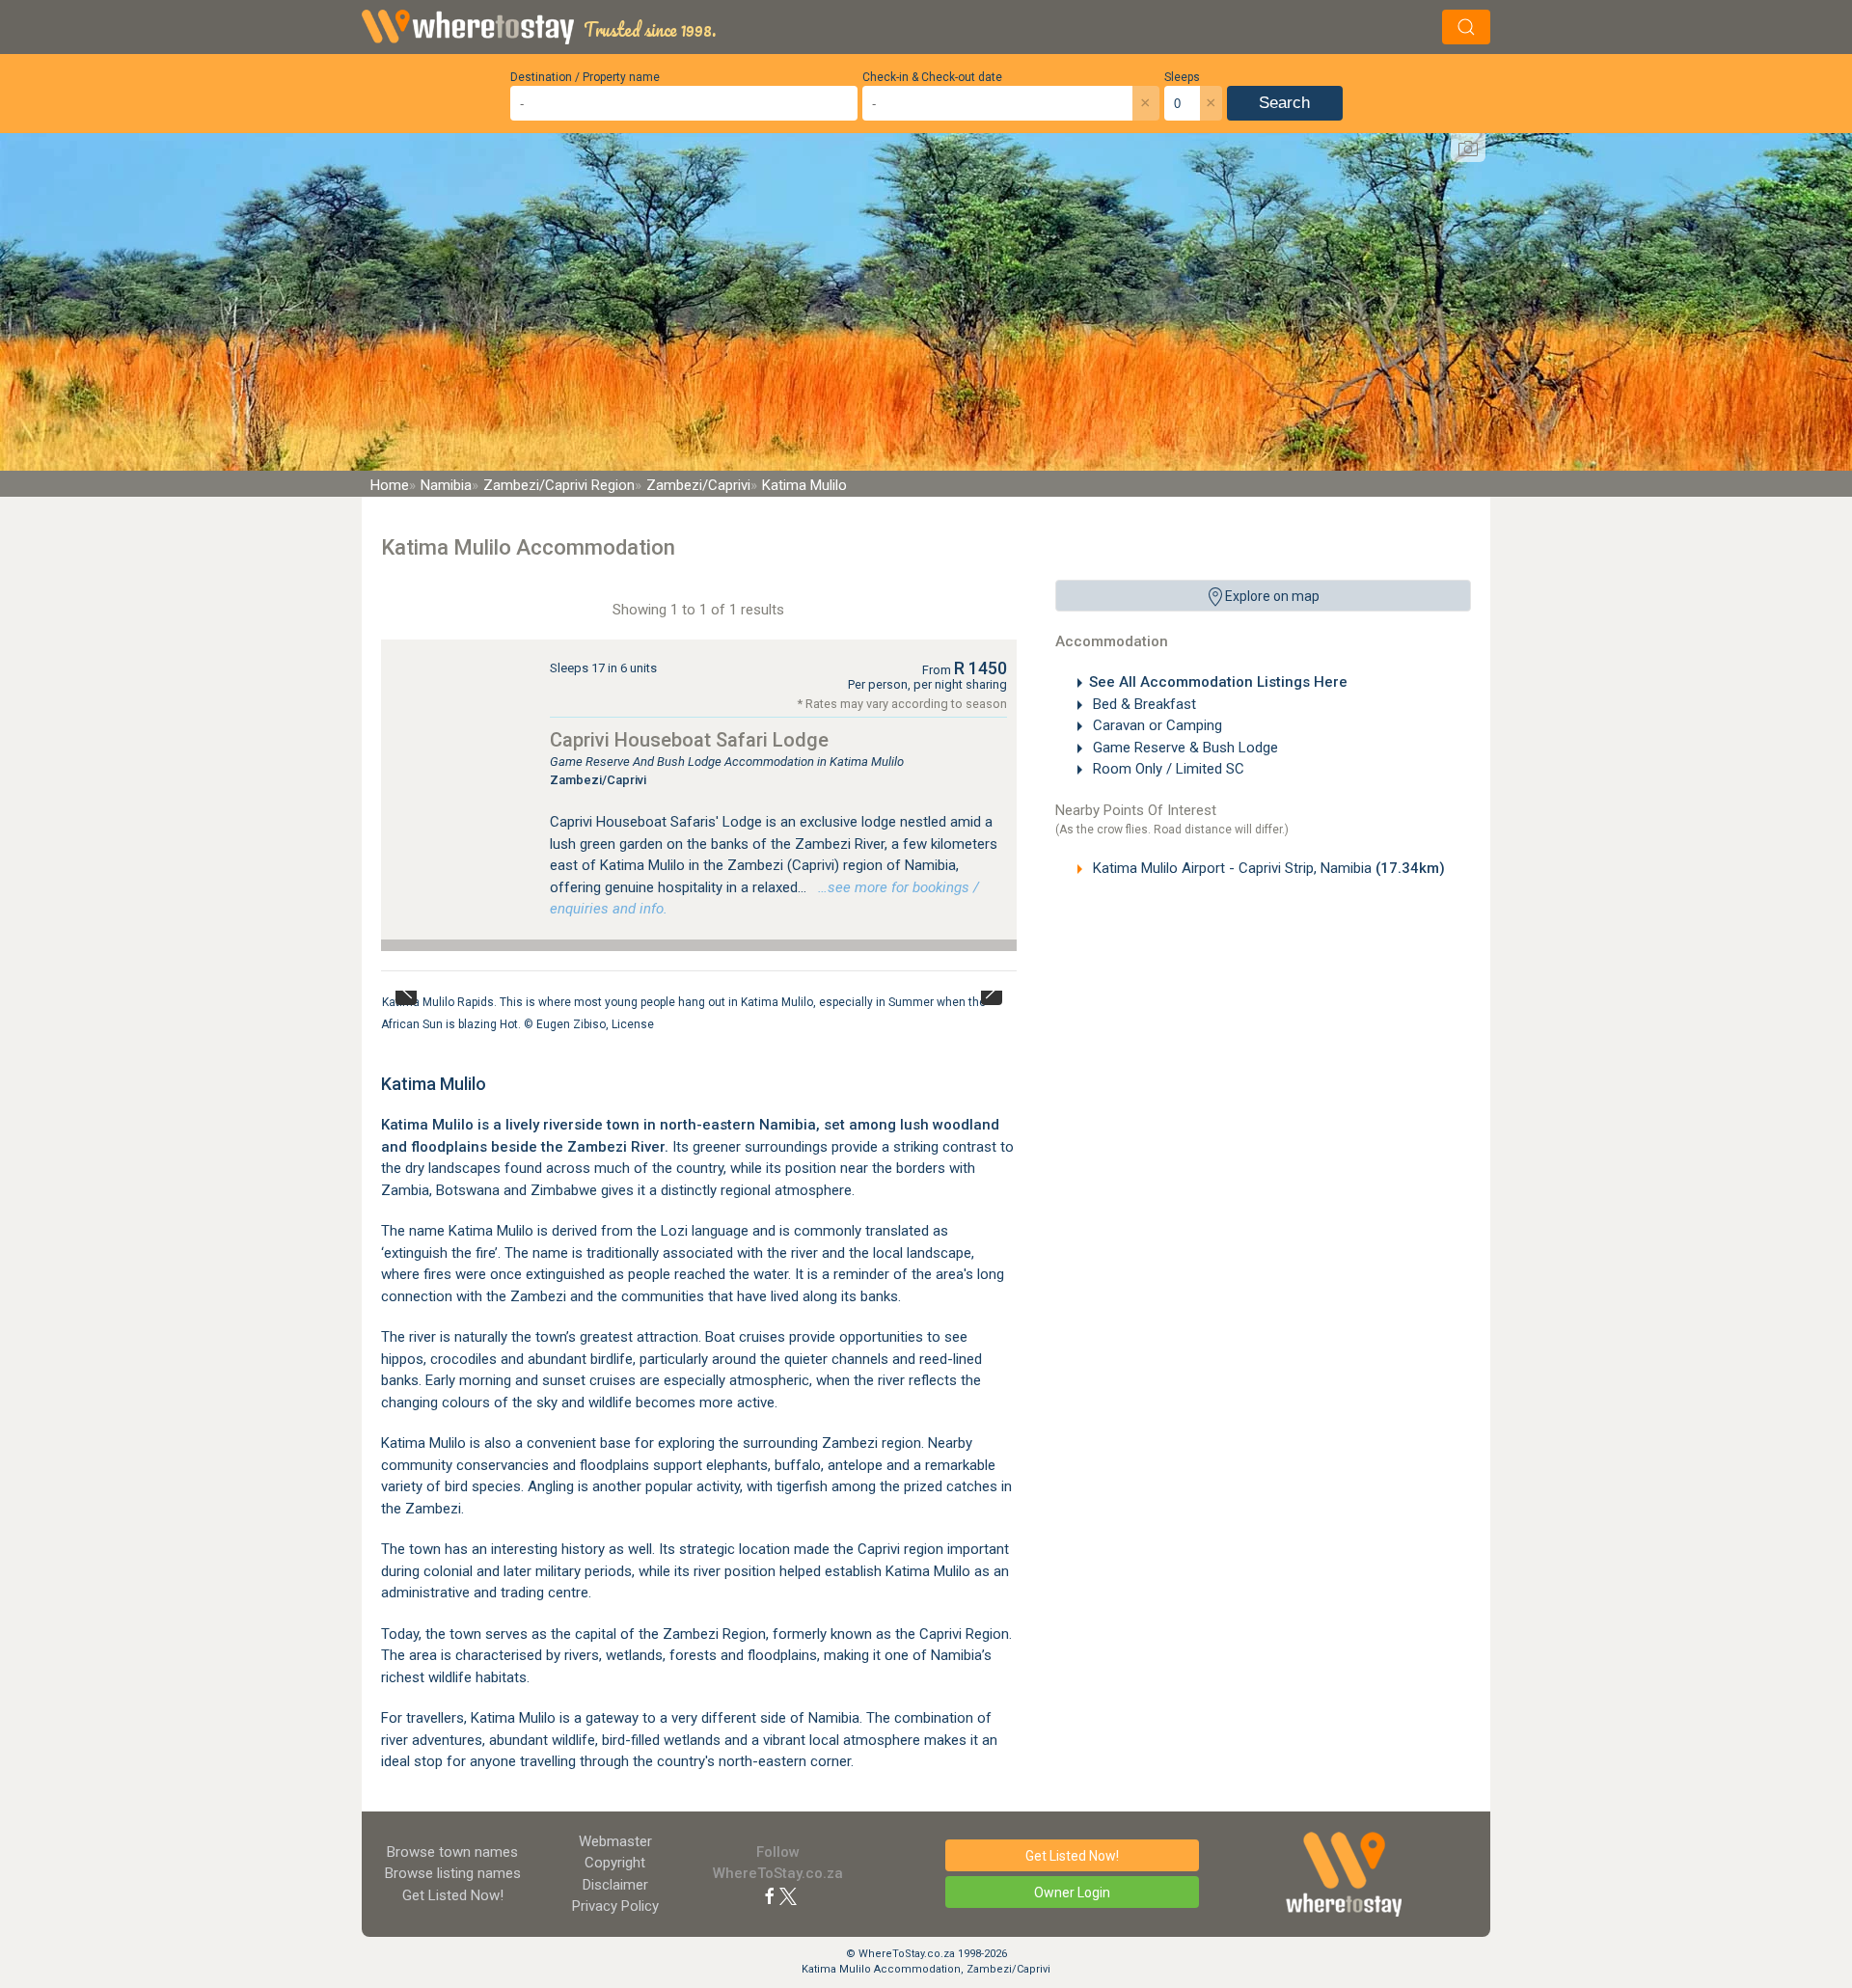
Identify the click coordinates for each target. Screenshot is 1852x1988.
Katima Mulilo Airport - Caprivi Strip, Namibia (1267, 868)
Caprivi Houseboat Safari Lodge (689, 740)
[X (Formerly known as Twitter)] (788, 1895)
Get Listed (453, 1895)
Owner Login (1072, 1893)
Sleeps (1182, 77)
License (633, 1023)
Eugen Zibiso (571, 1023)
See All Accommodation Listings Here (1218, 682)
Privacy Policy (615, 1906)
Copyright (615, 1863)
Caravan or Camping (1156, 725)
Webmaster (615, 1841)
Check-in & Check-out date (932, 77)
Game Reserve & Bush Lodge (1184, 748)
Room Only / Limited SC (1167, 769)
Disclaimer (615, 1885)
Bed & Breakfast (1143, 704)
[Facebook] (770, 1895)
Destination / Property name (585, 77)
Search (1284, 103)
